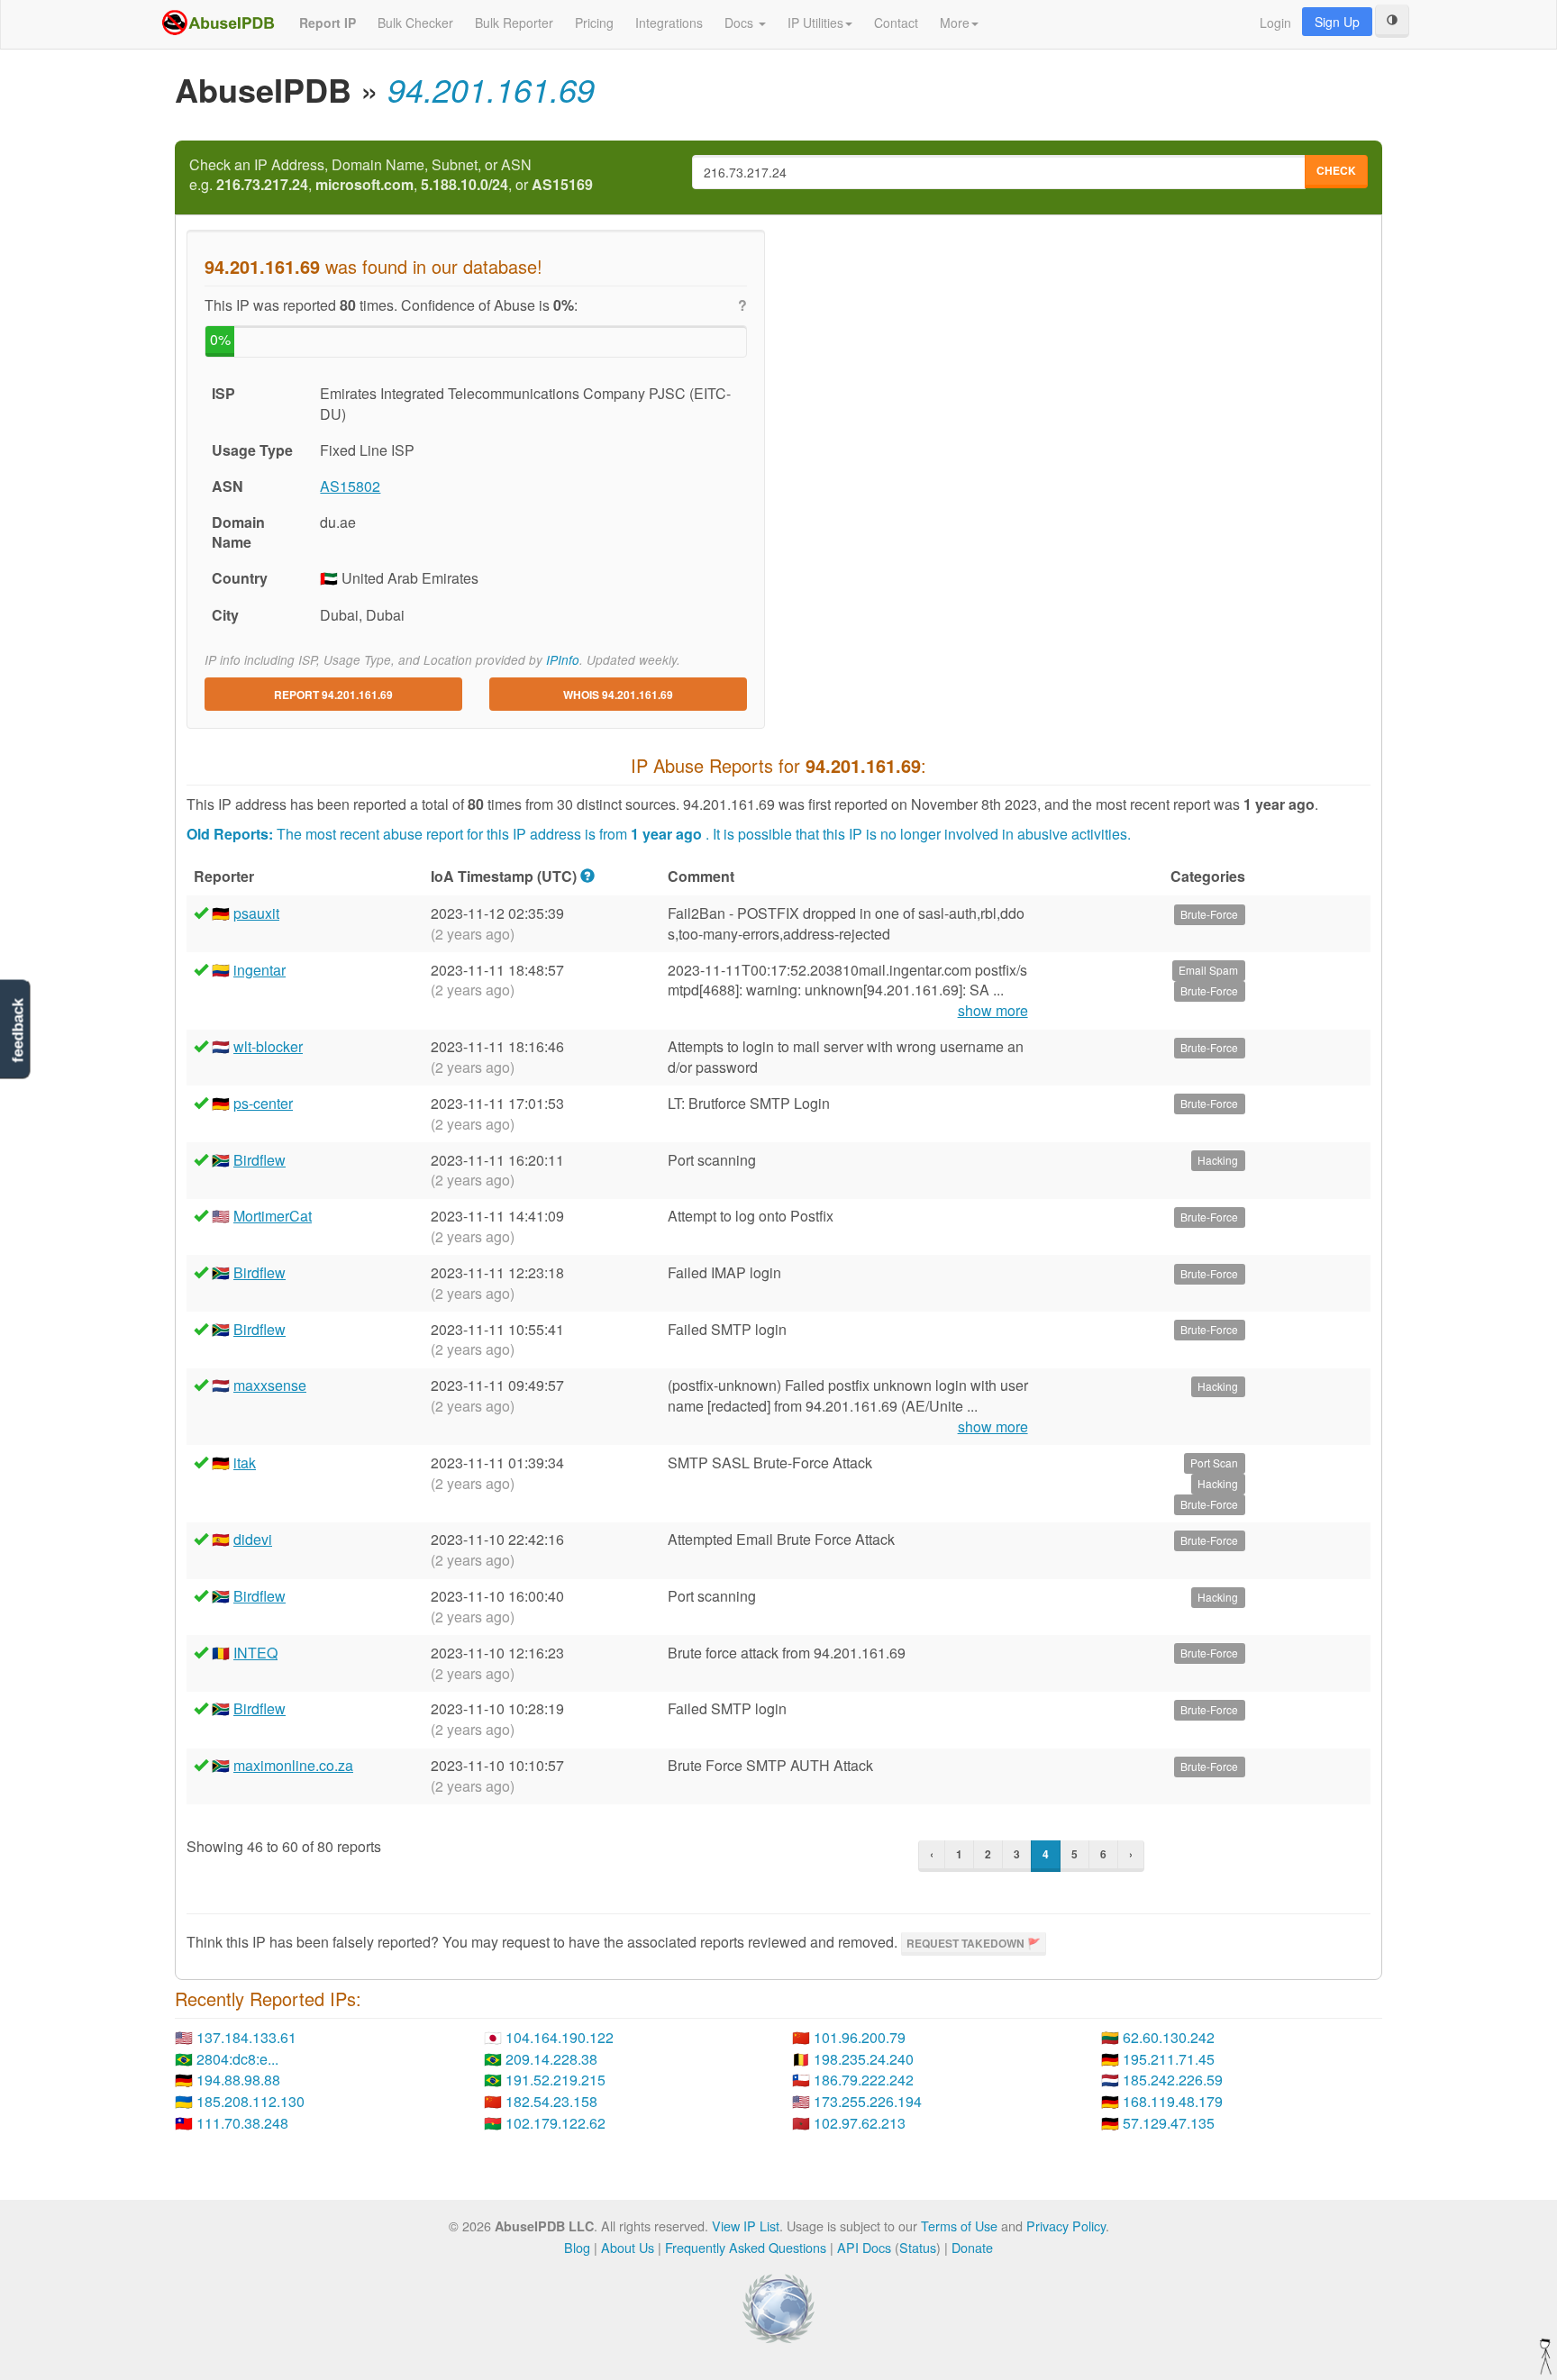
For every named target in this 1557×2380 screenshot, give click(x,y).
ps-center (263, 1103)
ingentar (259, 970)
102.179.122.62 (555, 2123)
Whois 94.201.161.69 (618, 695)
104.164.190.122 (560, 2037)
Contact (896, 23)
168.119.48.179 (1173, 2101)
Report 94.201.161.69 (333, 695)
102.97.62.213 (860, 2123)
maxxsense (270, 1385)
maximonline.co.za (293, 1765)
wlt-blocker (268, 1046)
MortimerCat (273, 1216)
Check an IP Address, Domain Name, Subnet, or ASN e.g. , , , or (391, 175)
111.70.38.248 (242, 2123)
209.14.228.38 (551, 2059)
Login (1275, 23)
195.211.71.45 (1169, 2059)
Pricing (594, 23)
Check (1336, 170)
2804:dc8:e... (237, 2059)
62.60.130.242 (1169, 2037)
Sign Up (1337, 22)
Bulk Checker (415, 23)
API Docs (864, 2247)
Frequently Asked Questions (746, 2247)
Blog (577, 2247)
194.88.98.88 (238, 2080)
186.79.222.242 (864, 2080)
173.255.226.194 (868, 2101)
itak (245, 1463)
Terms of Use (959, 2226)
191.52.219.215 (555, 2080)
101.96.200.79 (860, 2037)
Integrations (669, 23)
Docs (741, 23)
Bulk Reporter (514, 23)
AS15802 (350, 486)
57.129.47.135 (1169, 2123)
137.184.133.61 (246, 2037)
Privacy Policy (1066, 2226)
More (955, 23)
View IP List (746, 2226)
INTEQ (255, 1653)
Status (918, 2247)
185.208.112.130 (250, 2101)
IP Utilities (815, 23)
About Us (628, 2247)
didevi (253, 1539)
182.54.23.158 (551, 2101)
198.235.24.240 (864, 2059)
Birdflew (259, 1160)
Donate (972, 2247)
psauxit (256, 913)
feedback (18, 1030)
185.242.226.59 (1173, 2080)
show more (993, 1011)
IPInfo (563, 660)
